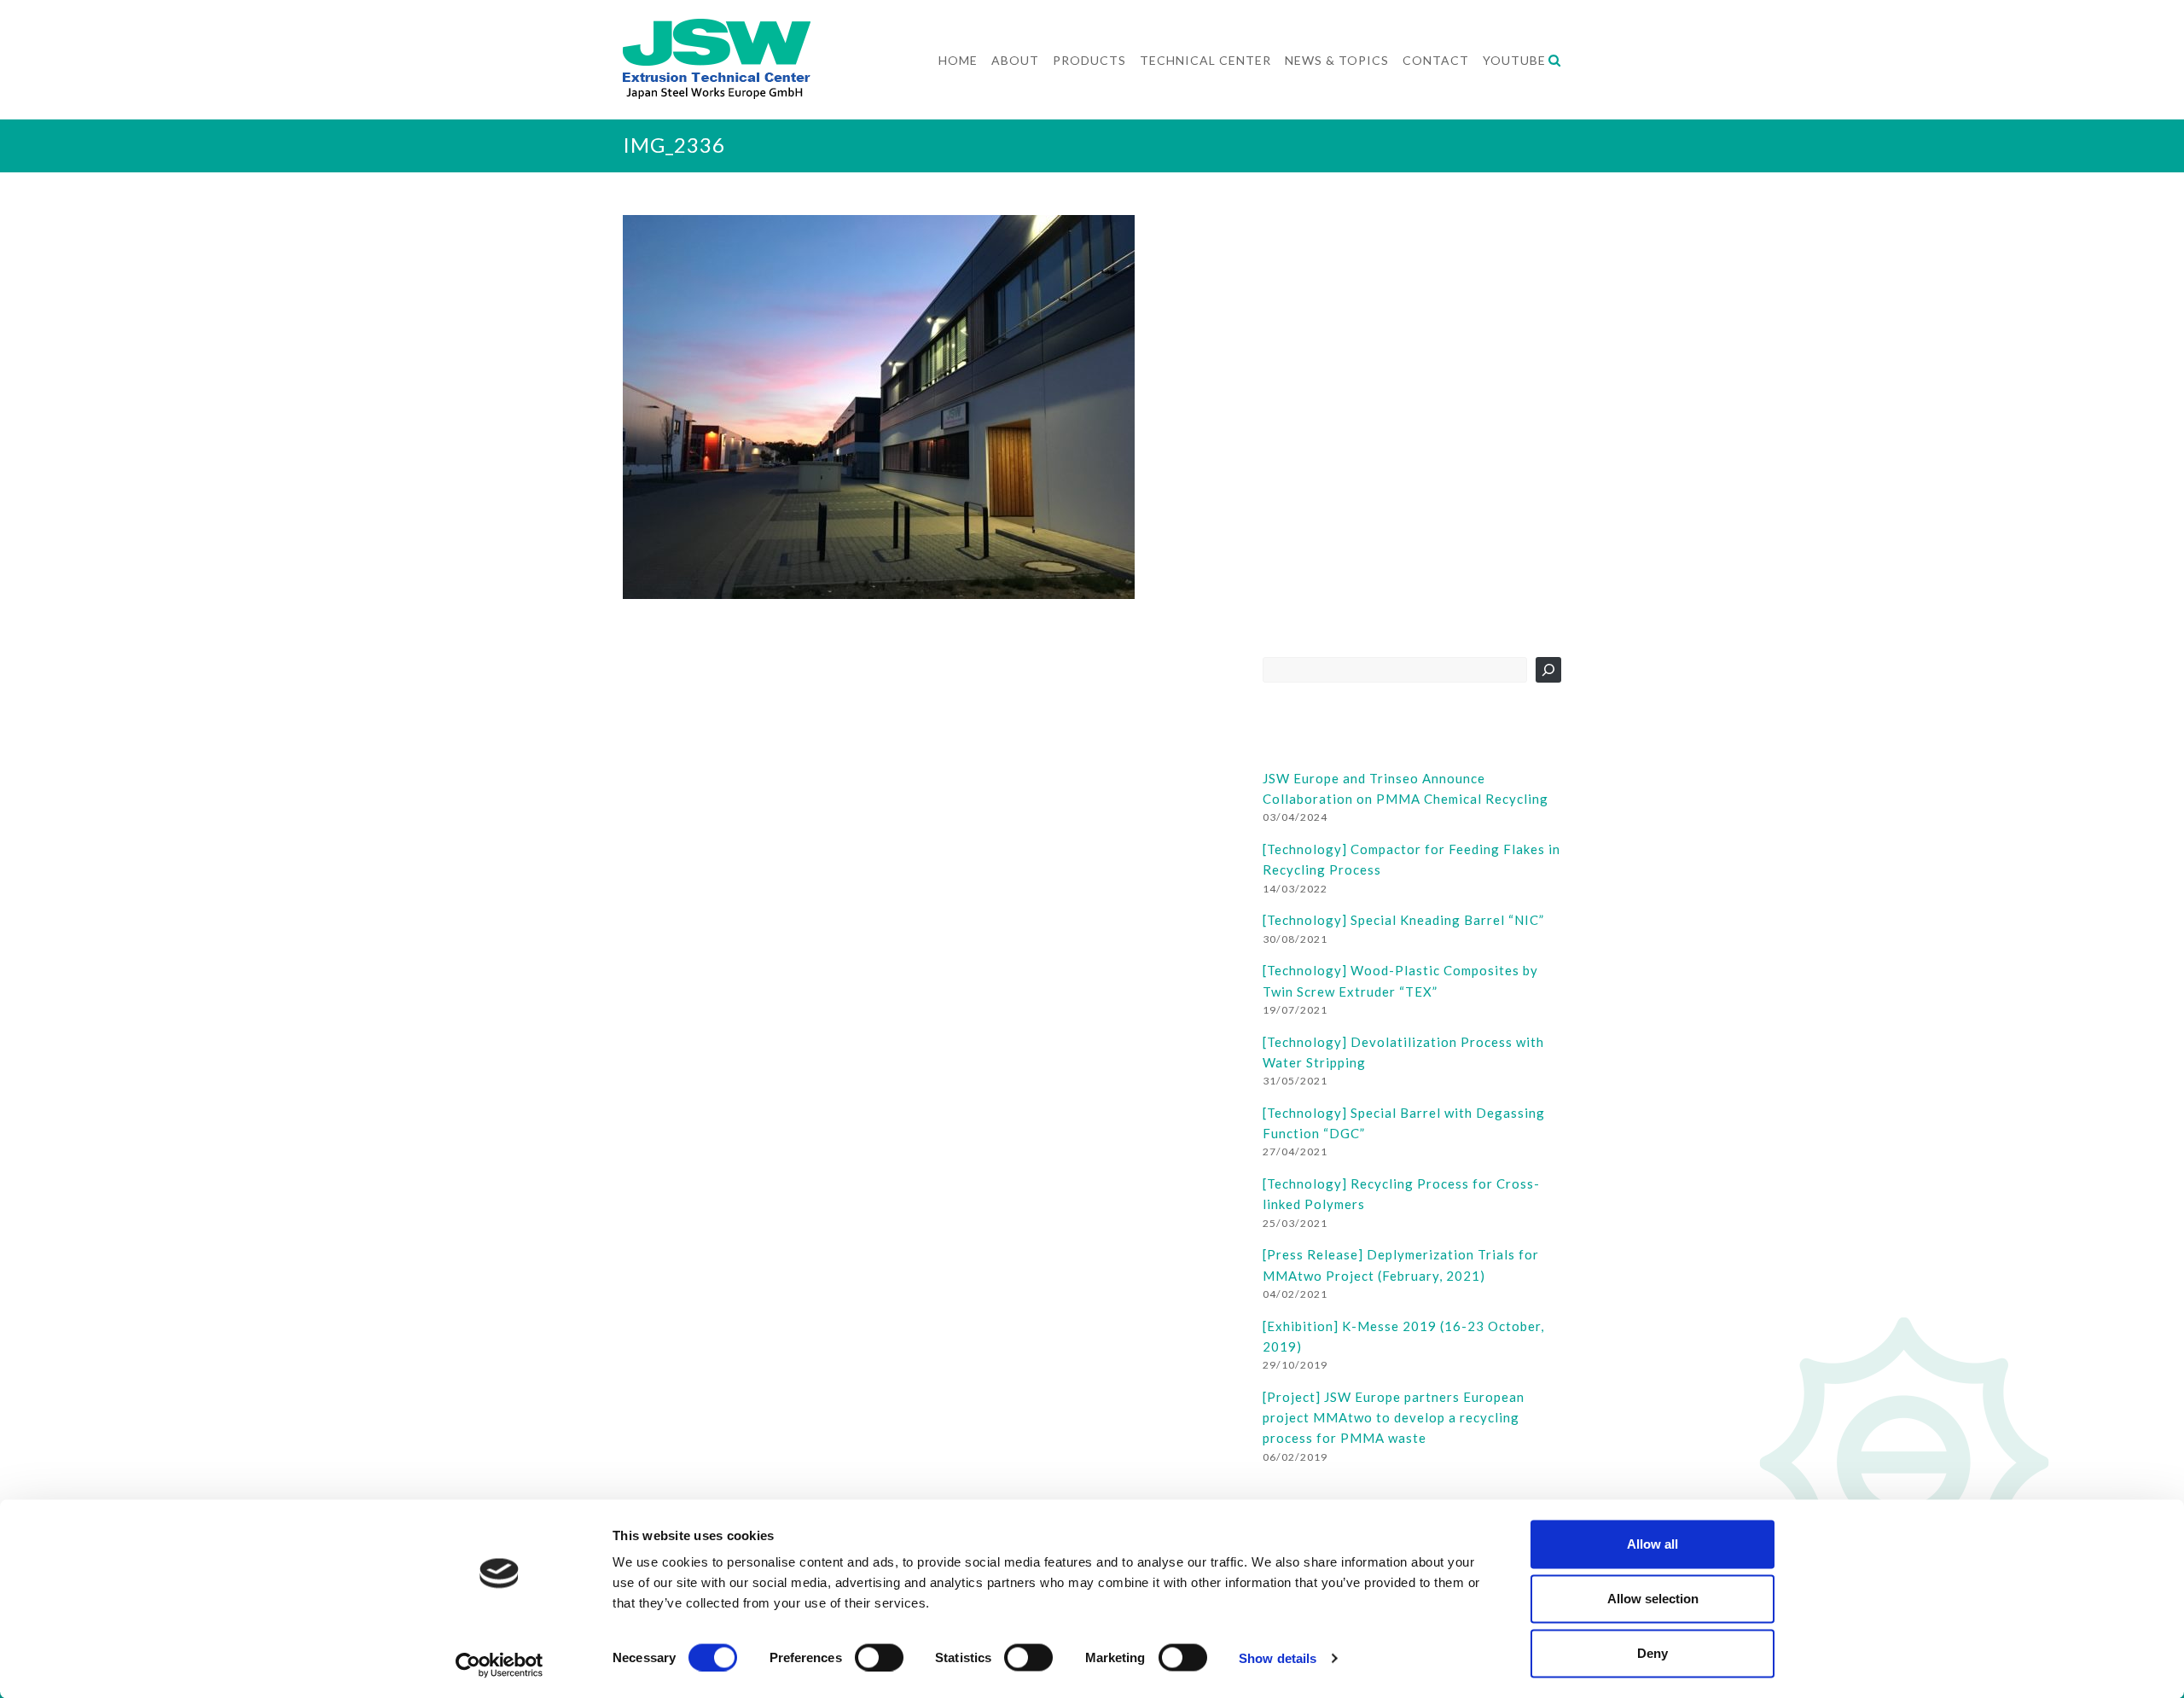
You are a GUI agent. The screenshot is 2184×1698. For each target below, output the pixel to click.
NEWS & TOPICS (1337, 60)
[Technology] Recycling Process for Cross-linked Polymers (1401, 1194)
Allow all (1653, 1544)
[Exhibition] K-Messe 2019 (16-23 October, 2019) (1403, 1336)
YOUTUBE (1514, 60)
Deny (1653, 1653)
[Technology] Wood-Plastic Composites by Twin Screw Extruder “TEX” (1400, 980)
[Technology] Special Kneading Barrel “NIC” (1403, 920)
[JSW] (717, 37)
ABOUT (1015, 60)
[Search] (1548, 670)
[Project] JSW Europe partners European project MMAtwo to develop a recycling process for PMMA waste (1394, 1418)
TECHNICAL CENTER (1205, 60)
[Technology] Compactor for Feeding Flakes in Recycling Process (1411, 859)
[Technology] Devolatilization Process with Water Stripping (1403, 1052)
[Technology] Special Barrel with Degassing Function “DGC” (1404, 1123)
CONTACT (1436, 60)
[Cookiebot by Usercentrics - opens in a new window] (500, 1665)
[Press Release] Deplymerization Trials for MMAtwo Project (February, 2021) (1401, 1265)
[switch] (879, 1657)
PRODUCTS (1089, 60)
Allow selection (1653, 1599)
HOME (958, 60)
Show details (1278, 1657)
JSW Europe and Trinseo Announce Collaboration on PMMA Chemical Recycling (1406, 788)
